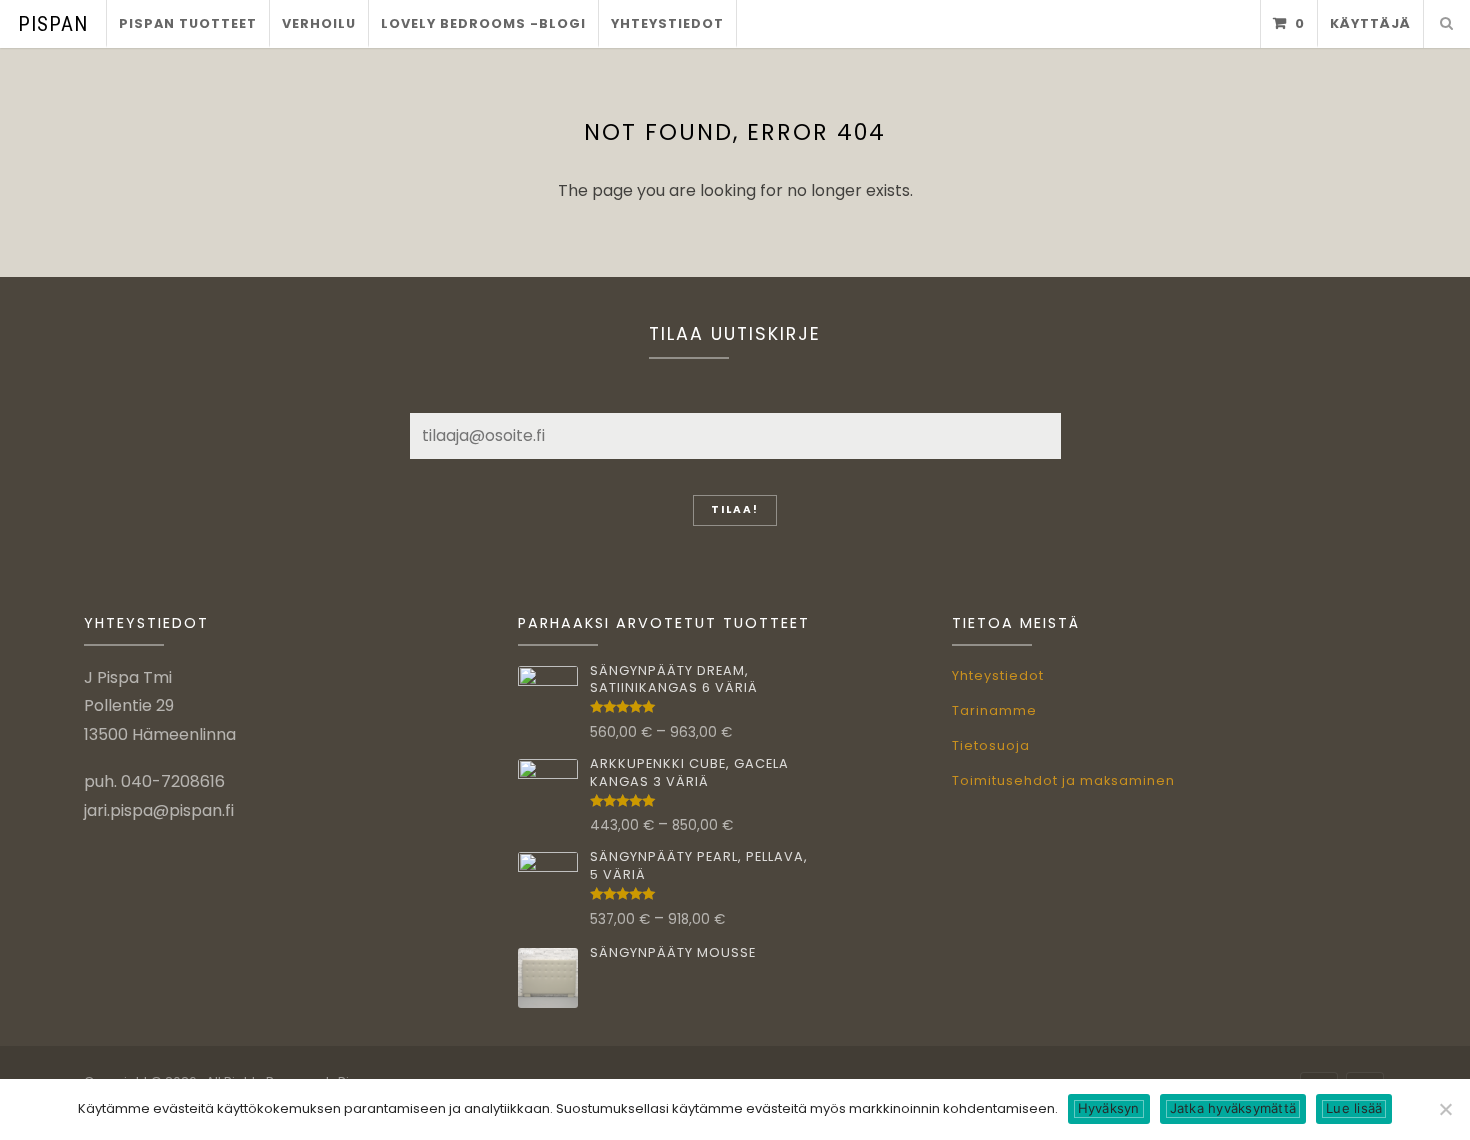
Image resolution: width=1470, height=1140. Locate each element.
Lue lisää (1354, 1108)
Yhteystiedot (667, 23)
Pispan (53, 24)
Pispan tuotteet (188, 23)
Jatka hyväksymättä (1233, 1108)
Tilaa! (735, 509)
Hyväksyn (1109, 1108)
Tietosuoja (991, 745)
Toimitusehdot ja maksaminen (1063, 780)
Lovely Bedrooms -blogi (483, 23)
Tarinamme (994, 710)
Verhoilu (319, 23)
